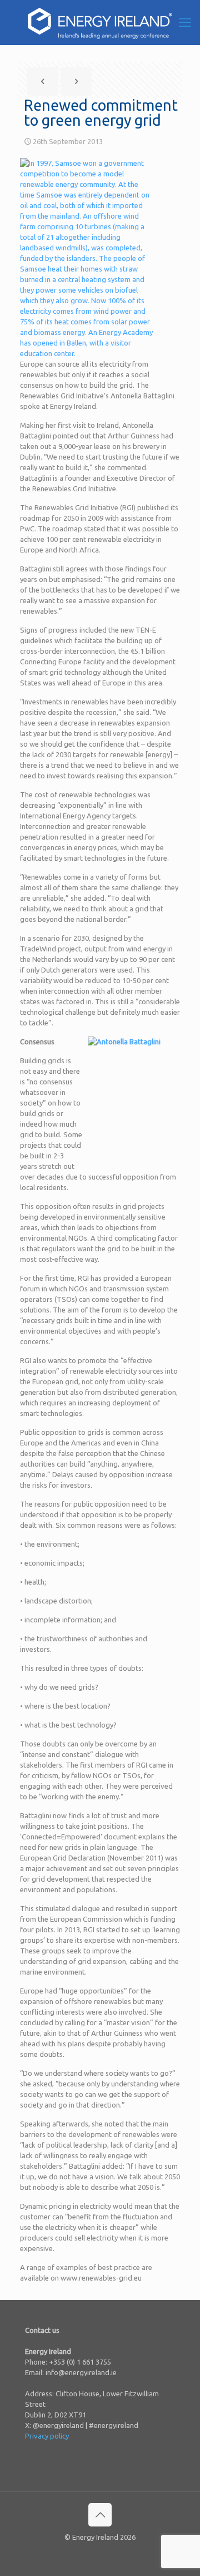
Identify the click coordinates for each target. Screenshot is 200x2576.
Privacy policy (47, 2436)
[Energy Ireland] (100, 22)
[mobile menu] (185, 22)
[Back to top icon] (100, 2515)
